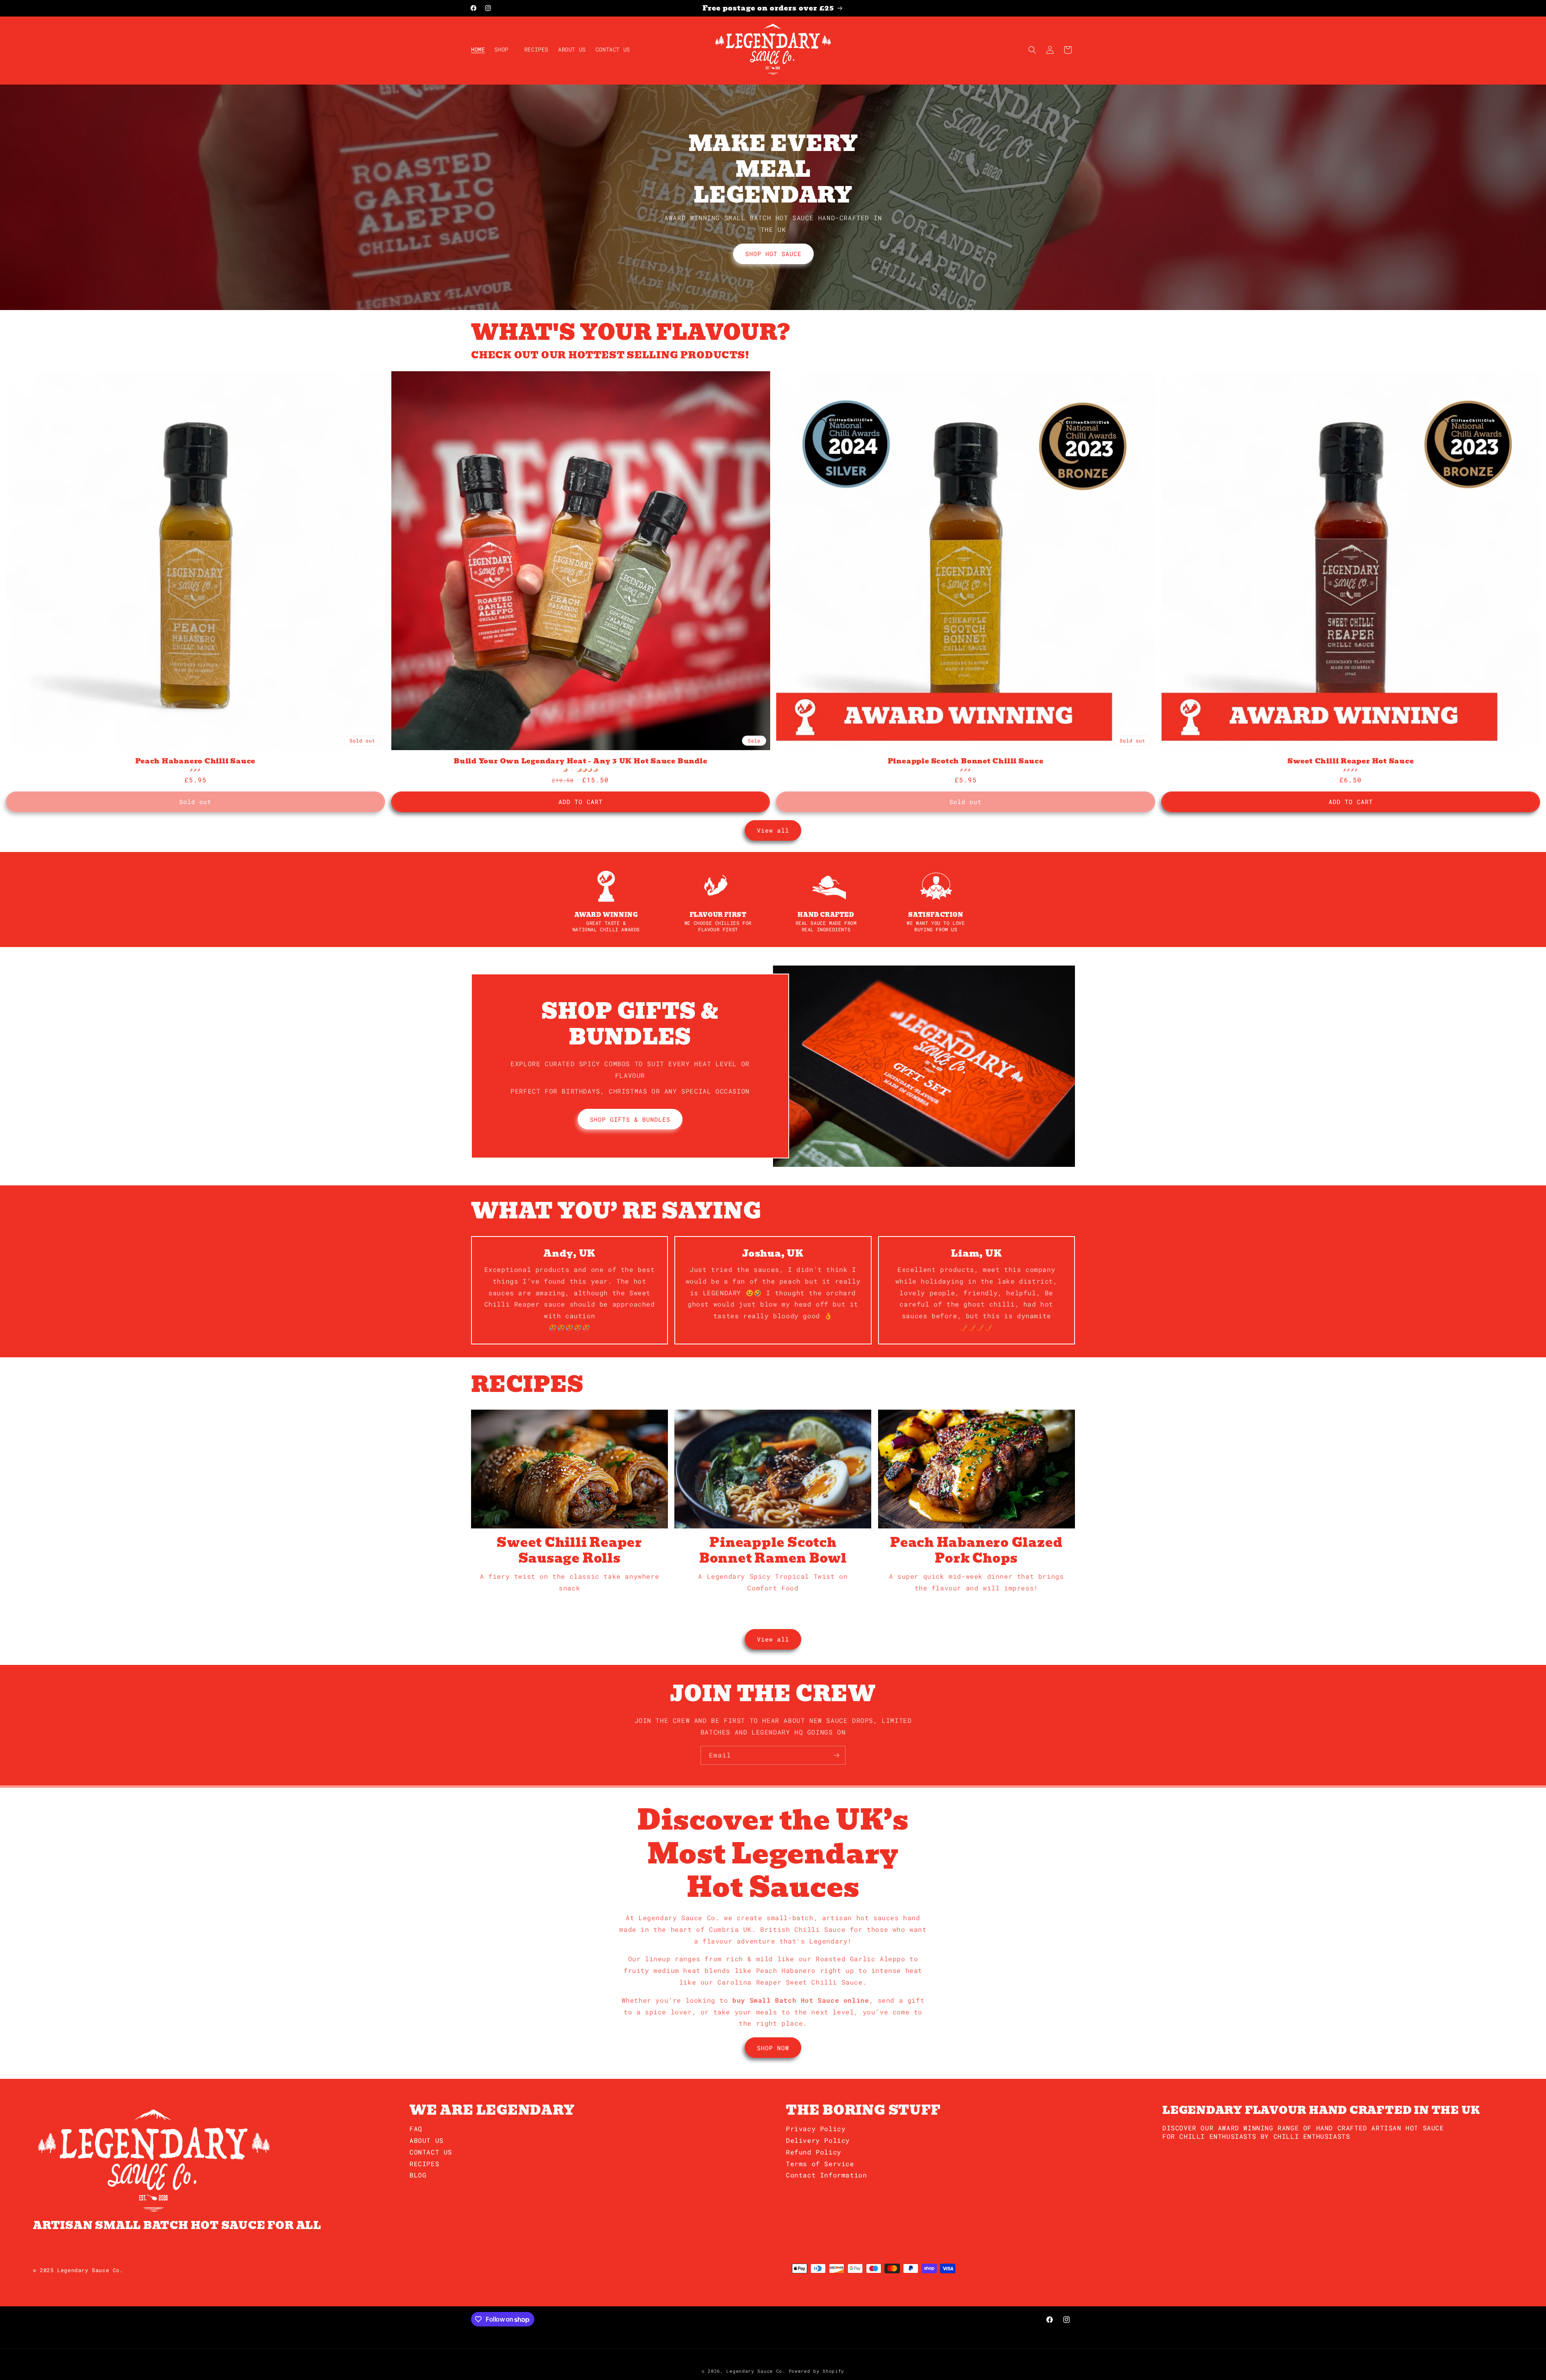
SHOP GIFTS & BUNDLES (630, 1119)
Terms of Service (820, 2164)
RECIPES (424, 2164)
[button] (504, 50)
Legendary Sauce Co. (756, 2371)
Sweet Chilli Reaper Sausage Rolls (569, 1550)
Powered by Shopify (817, 2371)
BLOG (418, 2175)
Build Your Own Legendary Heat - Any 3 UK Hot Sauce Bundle (580, 761)
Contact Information (826, 2175)
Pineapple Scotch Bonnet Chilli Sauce (966, 761)
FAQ (416, 2129)
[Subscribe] (836, 1755)
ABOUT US (427, 2140)
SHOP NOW (773, 2048)
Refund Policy (814, 2152)
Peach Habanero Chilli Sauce (195, 761)
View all (773, 830)
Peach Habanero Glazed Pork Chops (976, 1550)
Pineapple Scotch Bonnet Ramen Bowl (773, 1550)
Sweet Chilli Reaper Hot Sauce (1351, 761)
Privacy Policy (816, 2129)
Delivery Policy (818, 2140)
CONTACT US (431, 2152)
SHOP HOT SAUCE (773, 254)
